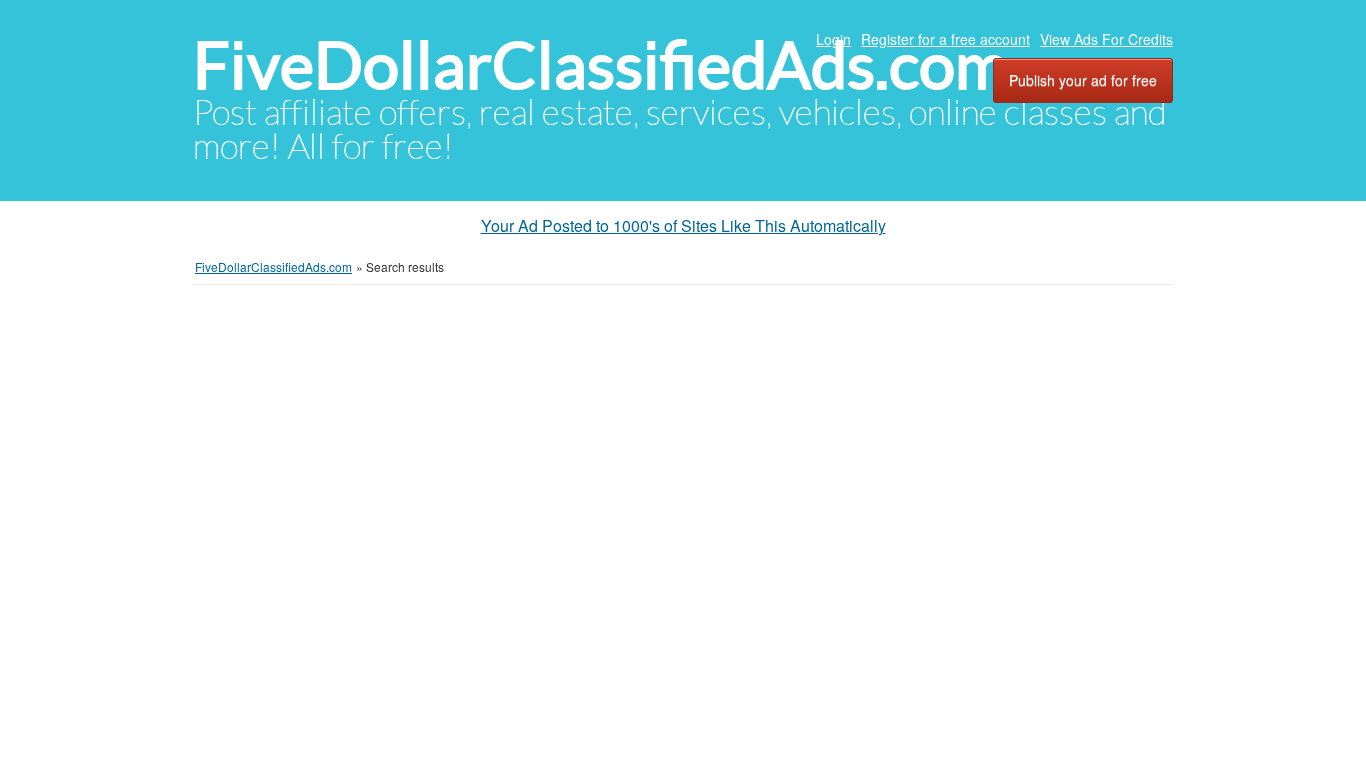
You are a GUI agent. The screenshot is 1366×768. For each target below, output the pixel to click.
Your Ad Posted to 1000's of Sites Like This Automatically (683, 225)
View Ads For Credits (1106, 39)
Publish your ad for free (1083, 80)
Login (833, 39)
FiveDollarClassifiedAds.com (600, 65)
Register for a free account (945, 39)
